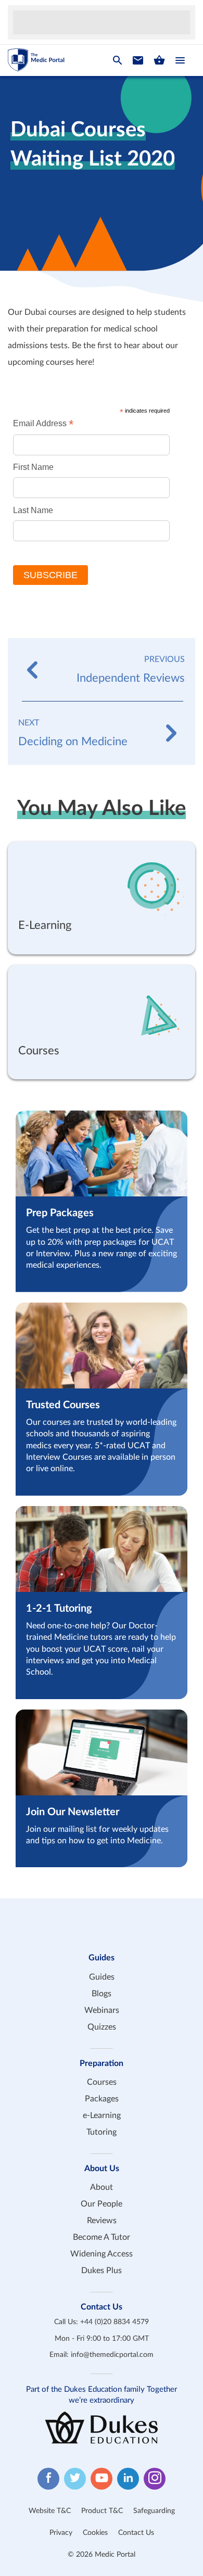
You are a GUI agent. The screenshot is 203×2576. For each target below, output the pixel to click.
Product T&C (102, 2511)
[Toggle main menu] (180, 60)
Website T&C (50, 2511)
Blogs (102, 1994)
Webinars (102, 2010)
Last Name (33, 510)
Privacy (61, 2533)
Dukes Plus (102, 2271)
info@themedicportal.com (112, 2355)
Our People (102, 2204)
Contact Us (136, 2533)
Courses (102, 2082)
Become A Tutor (102, 2237)
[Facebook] (48, 2479)
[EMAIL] (138, 60)
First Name (33, 467)
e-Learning (102, 2115)
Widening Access (102, 2254)
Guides (102, 1977)
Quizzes (102, 2027)
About (102, 2187)
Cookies (95, 2533)
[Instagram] (155, 2479)
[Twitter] (75, 2479)
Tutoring (102, 2132)
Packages (102, 2099)
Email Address (43, 423)
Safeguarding (154, 2511)
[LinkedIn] (128, 2479)
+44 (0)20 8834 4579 (115, 2322)
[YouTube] (102, 2479)
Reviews (102, 2221)
